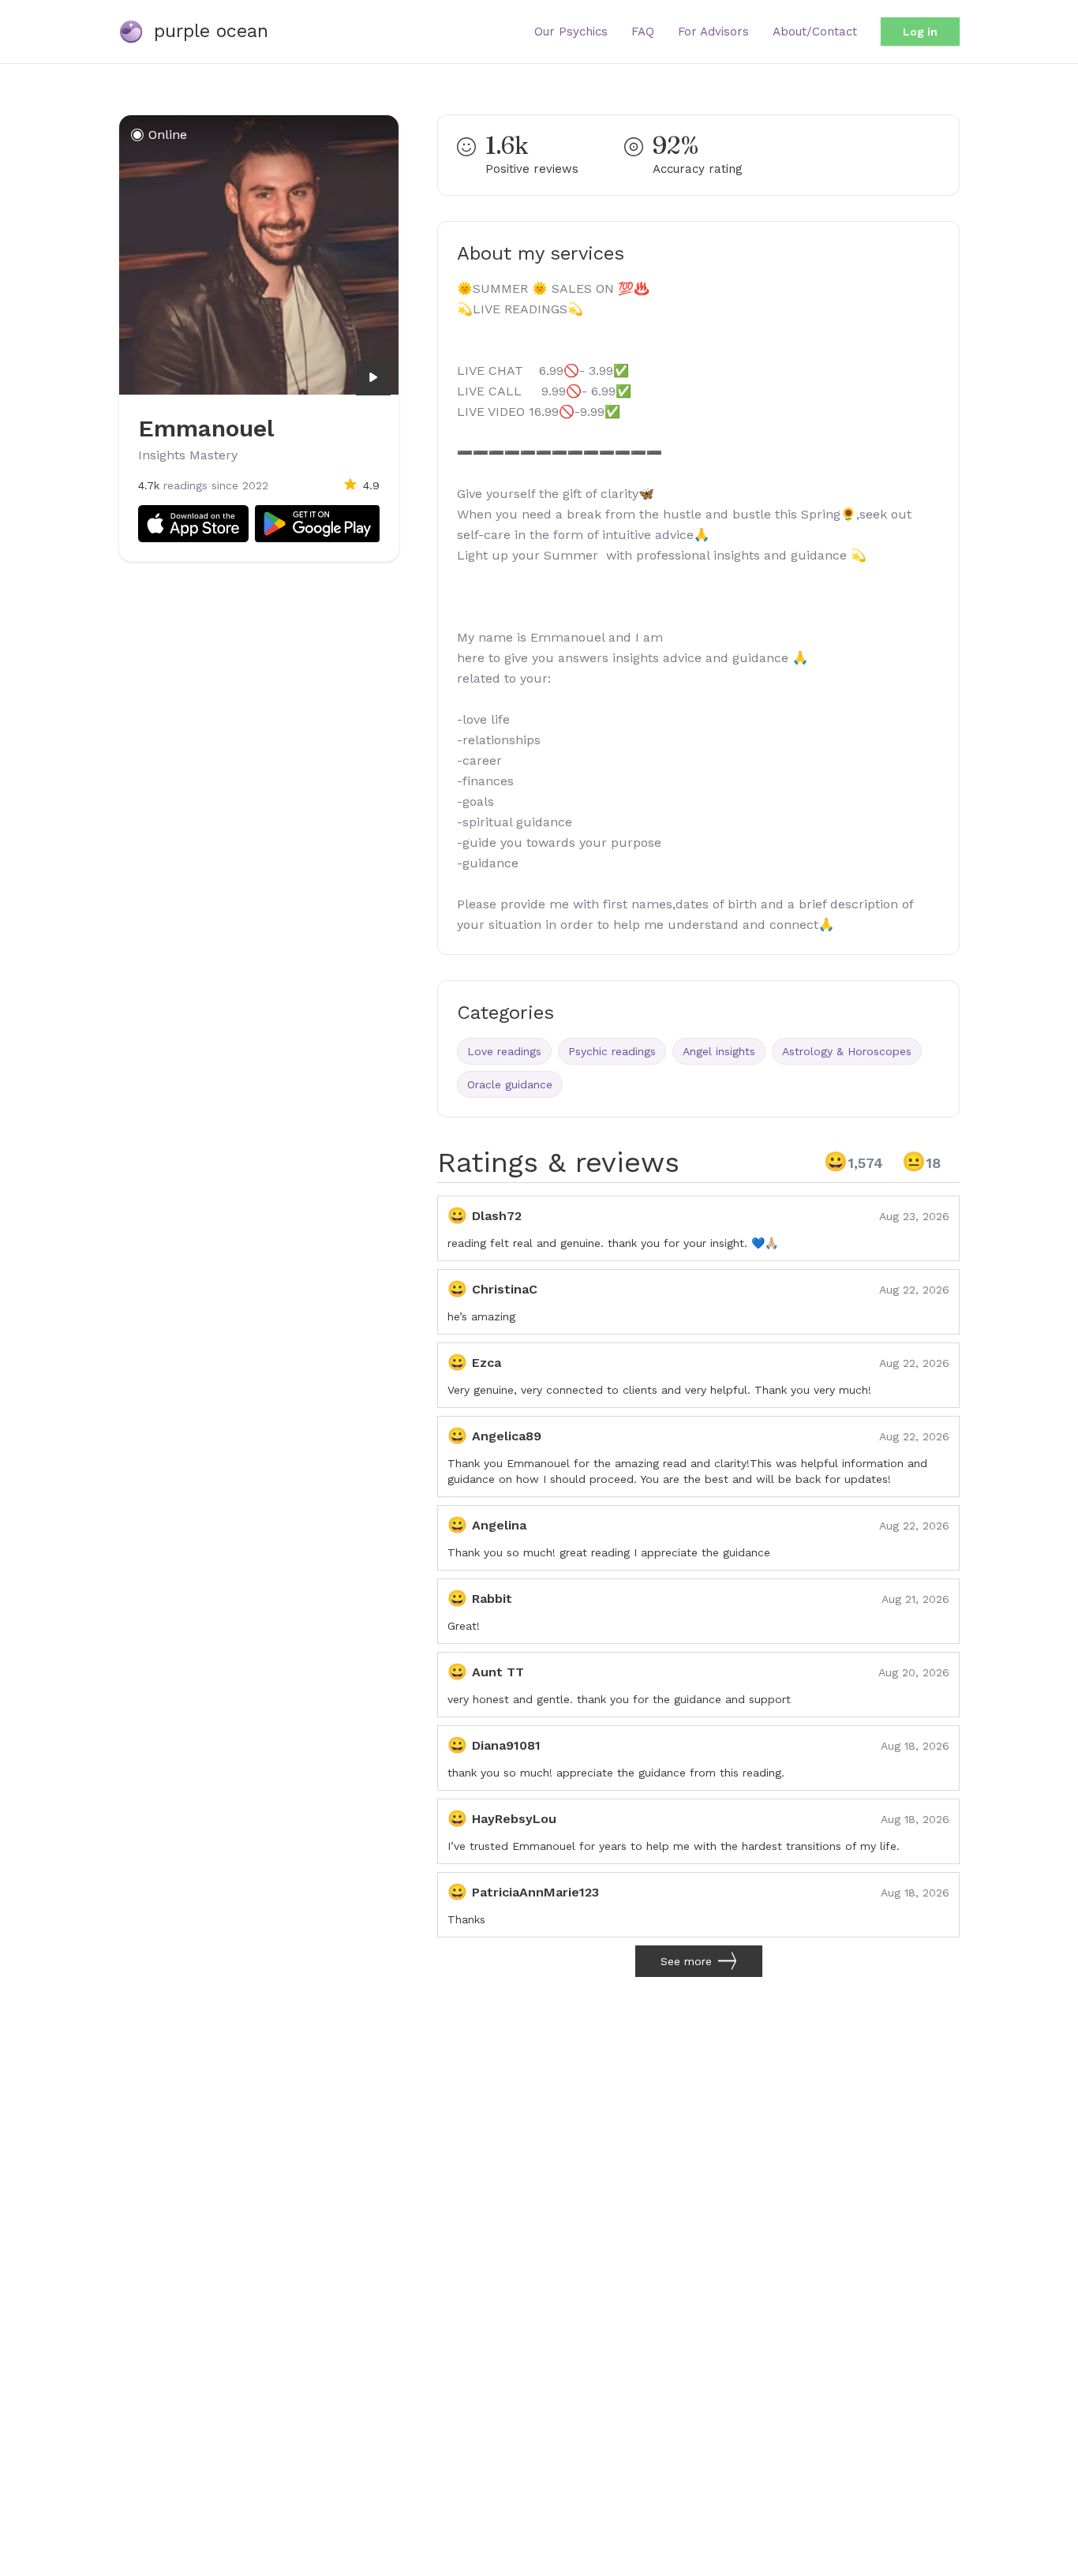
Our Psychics (571, 32)
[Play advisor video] (373, 377)
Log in (920, 32)
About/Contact (815, 32)
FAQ (643, 32)
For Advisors (713, 32)
